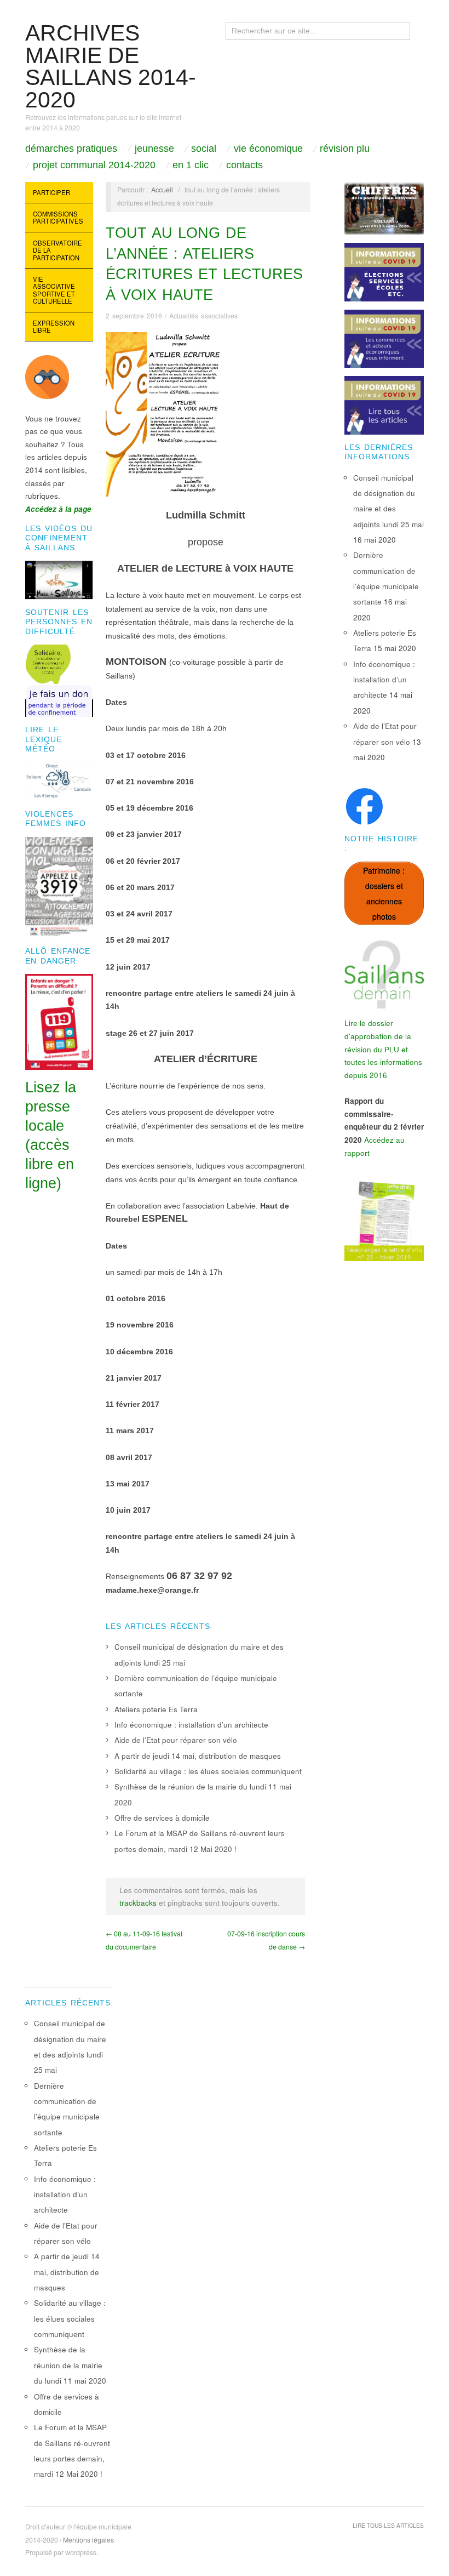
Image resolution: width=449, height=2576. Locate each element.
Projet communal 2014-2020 (94, 165)
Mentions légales (88, 2540)
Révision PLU (345, 149)
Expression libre (54, 327)
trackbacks (138, 1903)
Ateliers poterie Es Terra (156, 1709)
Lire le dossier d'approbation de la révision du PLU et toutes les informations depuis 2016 (383, 1049)
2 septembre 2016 (134, 316)
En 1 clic (191, 165)
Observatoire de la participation (57, 250)
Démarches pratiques (71, 149)
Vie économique (268, 149)
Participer (51, 192)
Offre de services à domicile (162, 1818)
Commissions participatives (58, 218)
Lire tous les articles (388, 2525)
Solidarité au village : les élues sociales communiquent (208, 1771)
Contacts (244, 165)
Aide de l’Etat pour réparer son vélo (176, 1740)
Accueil (162, 190)
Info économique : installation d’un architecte (191, 1725)
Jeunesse (154, 149)
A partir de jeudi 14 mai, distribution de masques (198, 1756)
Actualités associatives (203, 316)
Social (204, 149)
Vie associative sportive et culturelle (54, 290)
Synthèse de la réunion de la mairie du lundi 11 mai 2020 (70, 2365)
